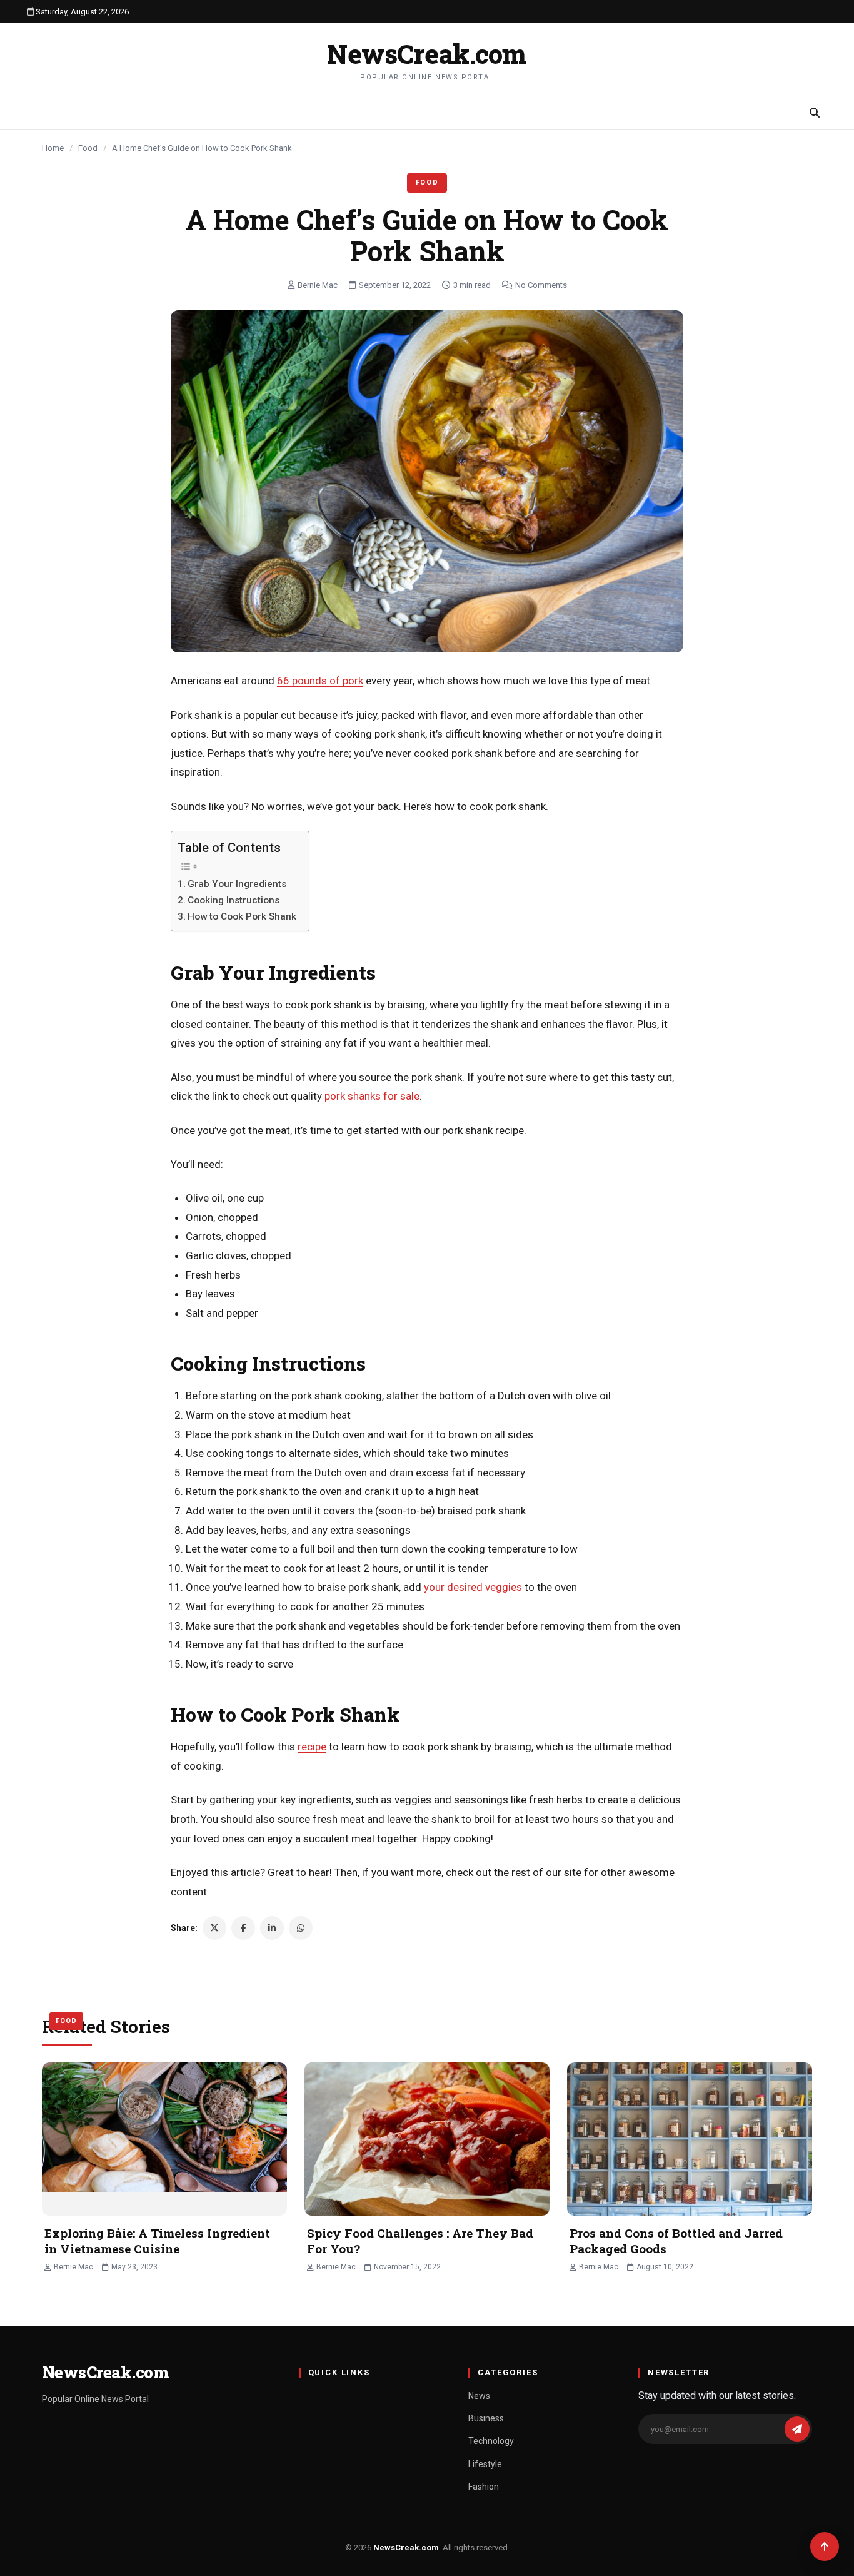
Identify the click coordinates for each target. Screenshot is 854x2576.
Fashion (484, 2487)
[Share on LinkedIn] (272, 1928)
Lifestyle (485, 2464)
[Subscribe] (797, 2429)
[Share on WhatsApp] (301, 1928)
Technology (491, 2441)
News (479, 2396)
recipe (312, 1747)
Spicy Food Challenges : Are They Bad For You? (420, 2241)
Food (88, 148)
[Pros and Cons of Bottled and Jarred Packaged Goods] (690, 2139)
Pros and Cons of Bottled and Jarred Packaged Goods (676, 2241)
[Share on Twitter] (214, 1928)
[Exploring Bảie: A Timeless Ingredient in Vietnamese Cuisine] (164, 2139)
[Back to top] (825, 2547)
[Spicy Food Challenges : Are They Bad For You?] (427, 2139)
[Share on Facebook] (243, 1928)
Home (53, 148)
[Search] (815, 113)
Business (486, 2418)
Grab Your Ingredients (238, 884)
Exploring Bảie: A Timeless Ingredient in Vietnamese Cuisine (157, 2241)
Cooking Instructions (234, 900)
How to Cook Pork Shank (242, 916)
